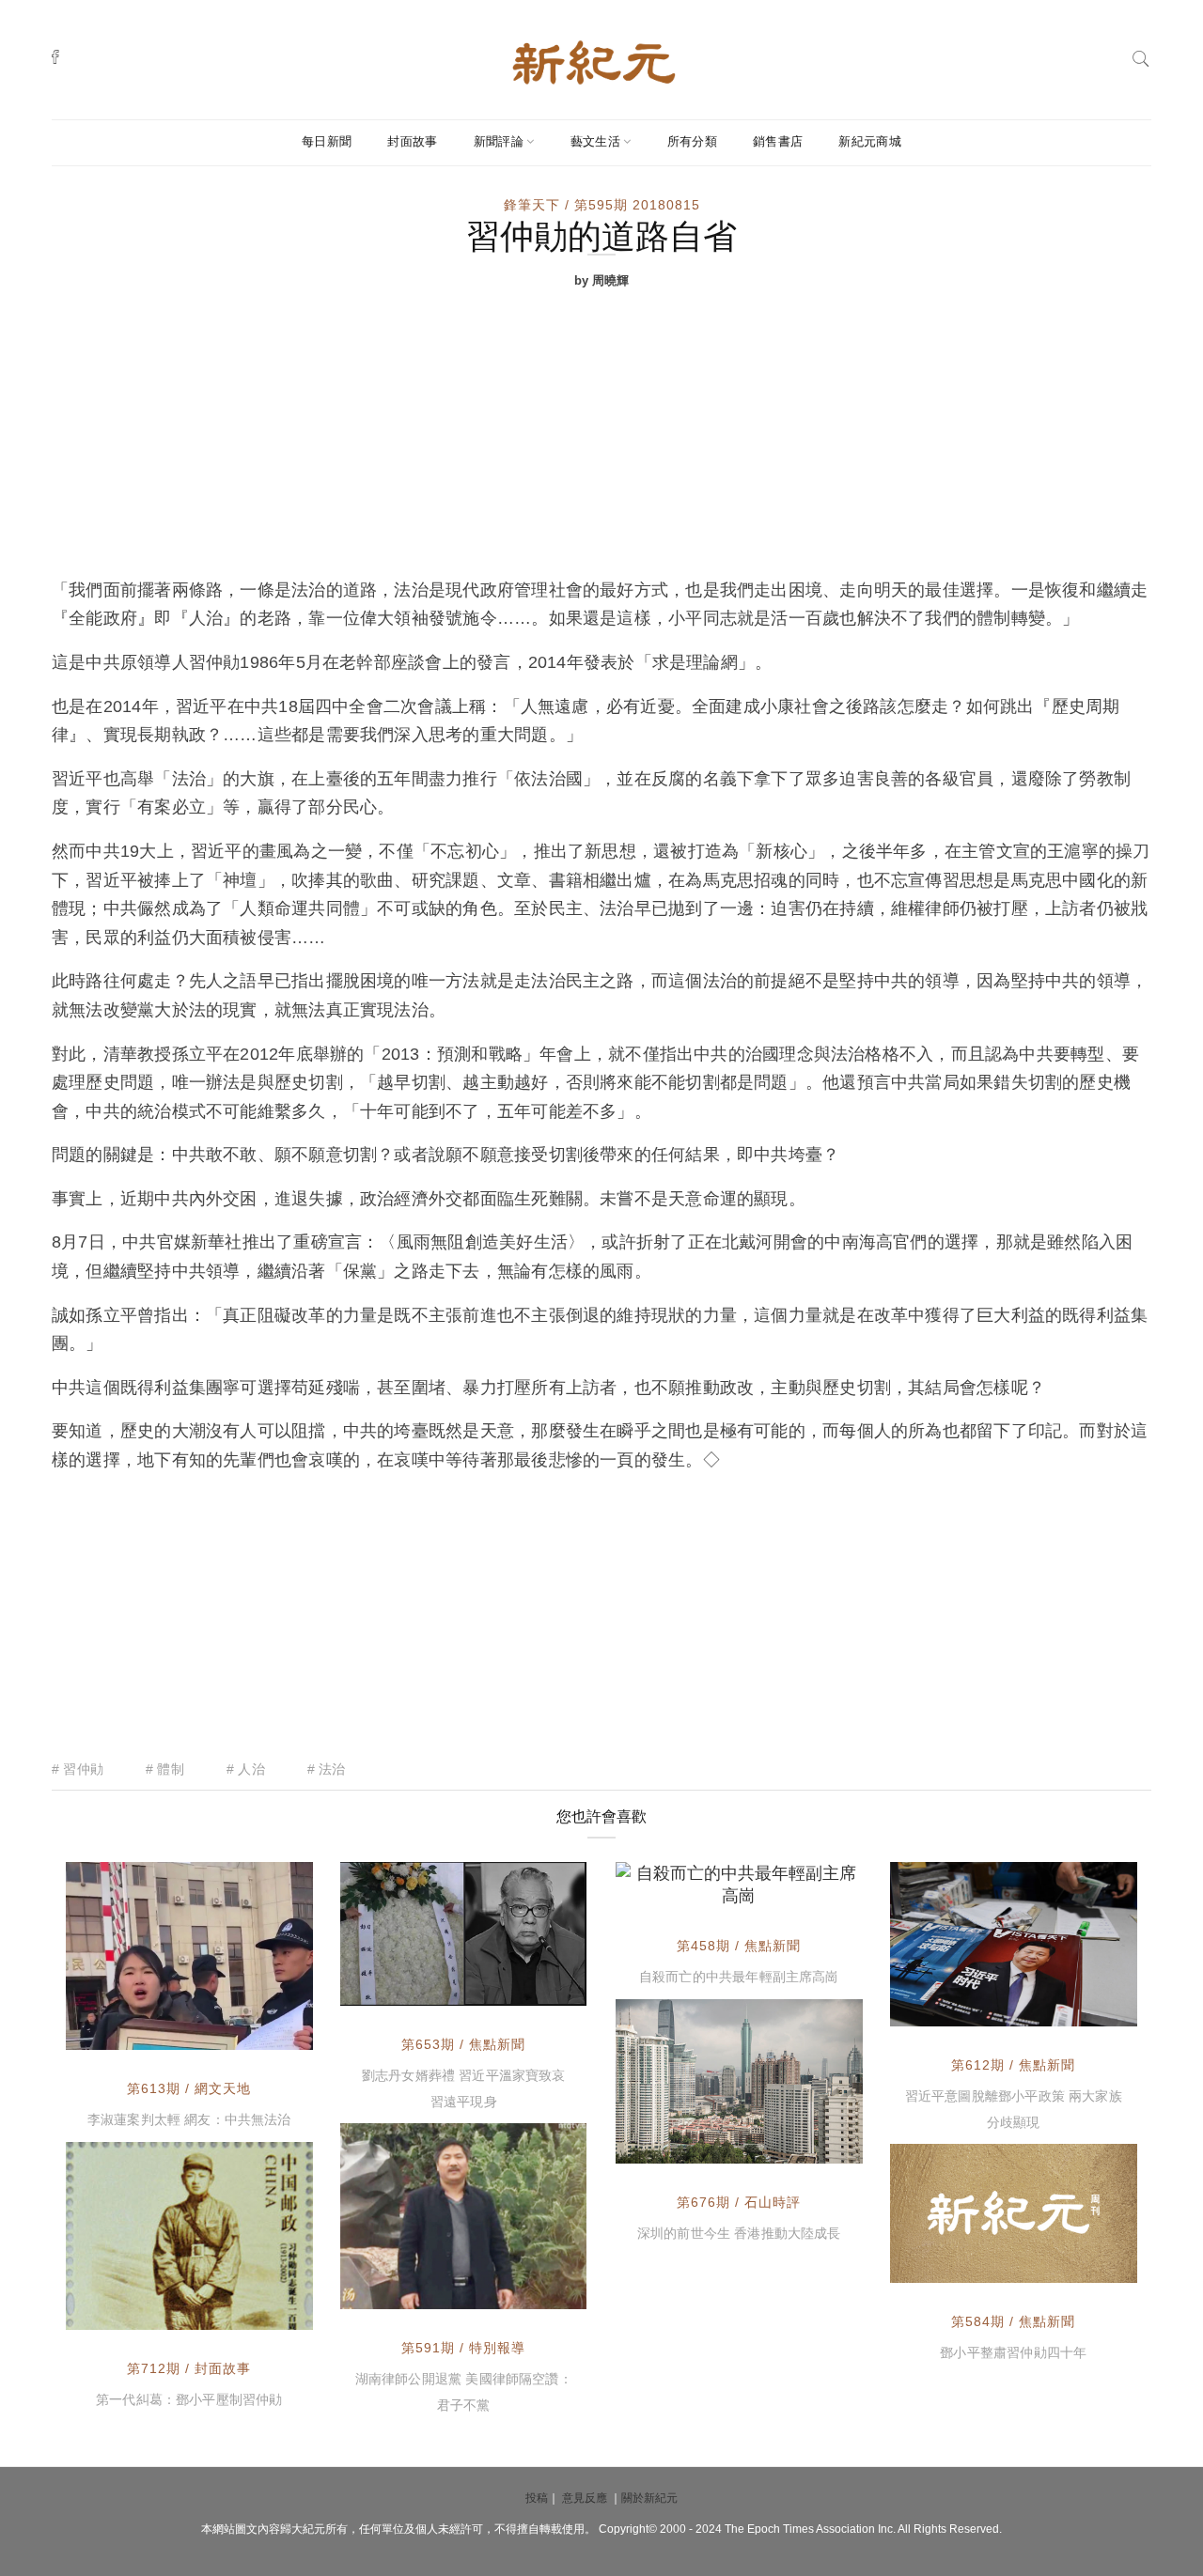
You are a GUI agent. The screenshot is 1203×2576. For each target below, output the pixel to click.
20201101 (810, 2145)
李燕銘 (403, 1987)
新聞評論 (499, 141)
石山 (672, 2145)
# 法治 (327, 1769)
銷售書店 (778, 141)
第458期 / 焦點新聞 (739, 1946)
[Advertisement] (601, 435)
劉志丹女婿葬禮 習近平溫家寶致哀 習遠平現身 (464, 2088)
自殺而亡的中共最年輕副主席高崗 (739, 1977)
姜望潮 (953, 2008)
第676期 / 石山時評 (739, 2202)
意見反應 (585, 2498)
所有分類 (692, 141)
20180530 (1084, 2264)
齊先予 (129, 2311)
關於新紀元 (649, 2498)
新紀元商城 (870, 141)
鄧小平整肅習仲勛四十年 (1013, 2352)
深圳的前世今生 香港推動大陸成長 (739, 2233)
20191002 (533, 1987)
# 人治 (246, 1769)
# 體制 (165, 1769)
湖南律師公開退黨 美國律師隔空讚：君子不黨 (464, 2392)
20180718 (533, 2290)
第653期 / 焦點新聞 (463, 2044)
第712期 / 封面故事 (189, 2368)
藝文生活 (595, 141)
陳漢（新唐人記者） (443, 2290)
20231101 (260, 2311)
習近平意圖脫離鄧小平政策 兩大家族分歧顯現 (1014, 2109)
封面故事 (412, 141)
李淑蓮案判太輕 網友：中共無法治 (189, 2119)
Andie (128, 2033)
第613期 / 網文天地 (189, 2088)
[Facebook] (55, 56)
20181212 (1084, 2008)
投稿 (537, 2498)
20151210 (809, 1888)
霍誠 (946, 2264)
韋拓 (672, 1888)
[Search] (1141, 57)
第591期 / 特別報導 (463, 2348)
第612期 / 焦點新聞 (1013, 2065)
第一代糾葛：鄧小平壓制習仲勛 (189, 2399)
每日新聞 (327, 141)
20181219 (259, 2033)
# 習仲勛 (78, 1769)
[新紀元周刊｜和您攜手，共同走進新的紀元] (594, 61)
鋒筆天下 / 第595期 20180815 (602, 205)
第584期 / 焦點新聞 (1013, 2321)
